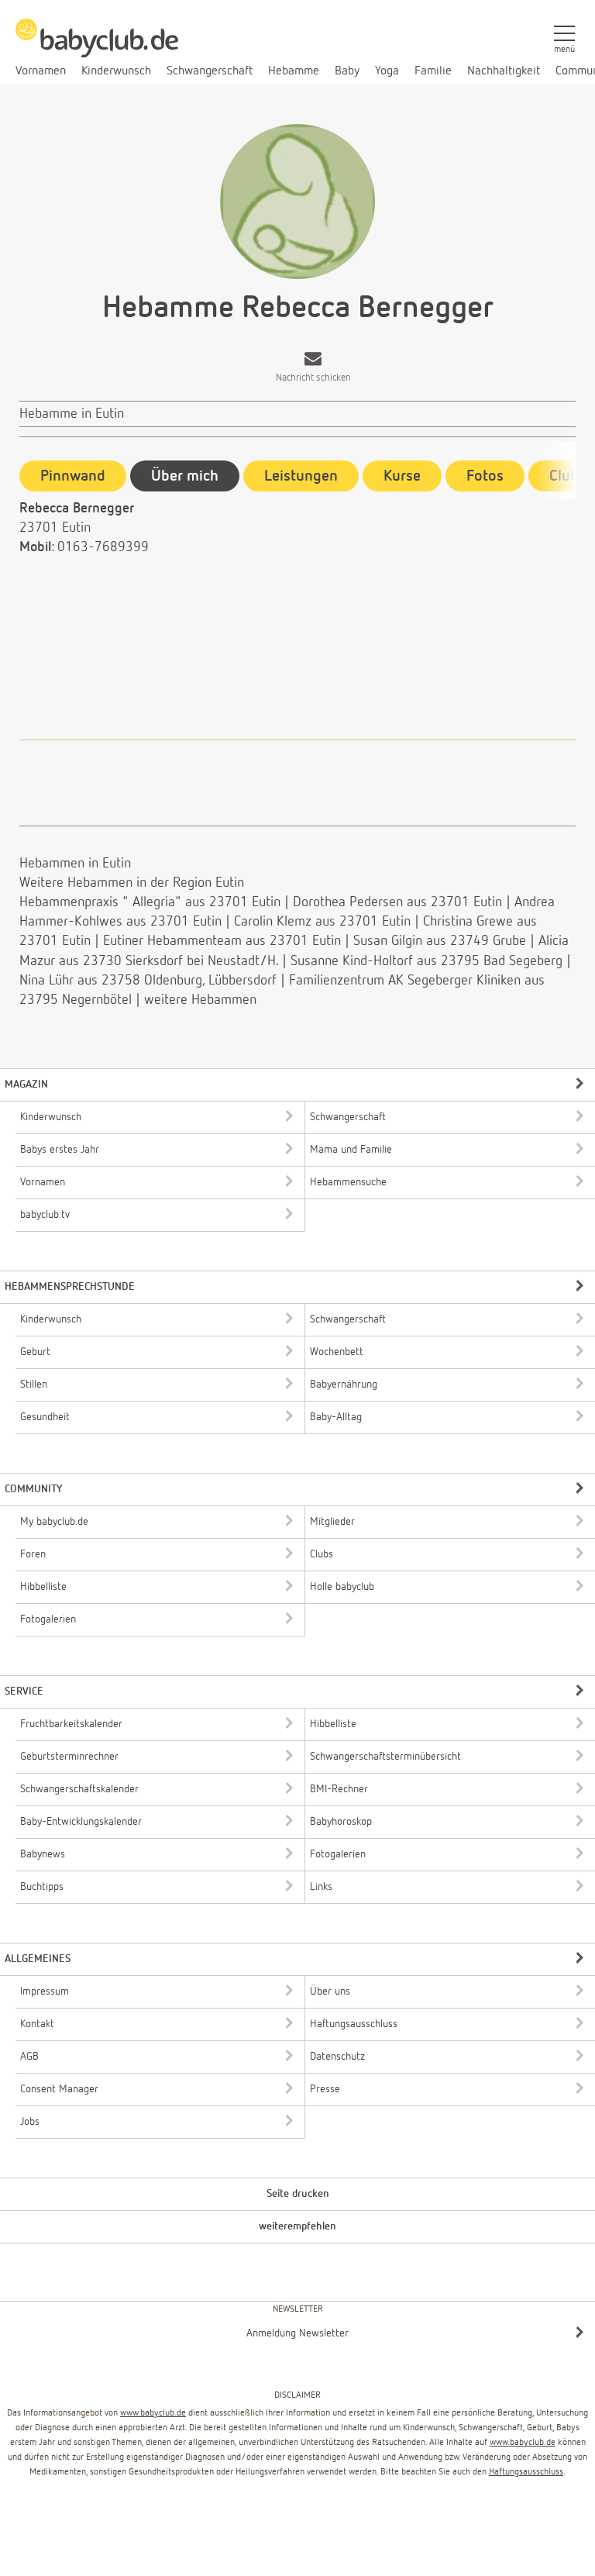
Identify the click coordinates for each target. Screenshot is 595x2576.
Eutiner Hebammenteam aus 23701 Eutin (222, 941)
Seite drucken (298, 2194)
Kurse (402, 476)
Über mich (185, 476)
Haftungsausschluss (526, 2472)
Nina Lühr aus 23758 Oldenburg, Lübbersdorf (148, 981)
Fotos (485, 476)
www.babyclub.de (153, 2413)
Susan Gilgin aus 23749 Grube (440, 941)
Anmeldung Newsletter (297, 2333)
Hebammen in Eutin (75, 864)
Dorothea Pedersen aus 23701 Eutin (397, 902)
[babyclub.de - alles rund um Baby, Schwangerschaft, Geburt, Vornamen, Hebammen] (97, 47)
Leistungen (301, 476)
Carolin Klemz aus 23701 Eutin (324, 922)
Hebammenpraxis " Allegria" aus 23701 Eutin (150, 902)
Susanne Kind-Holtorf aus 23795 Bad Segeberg (426, 961)
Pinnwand (73, 476)
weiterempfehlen (297, 2226)
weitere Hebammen (200, 1000)
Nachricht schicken (313, 378)
